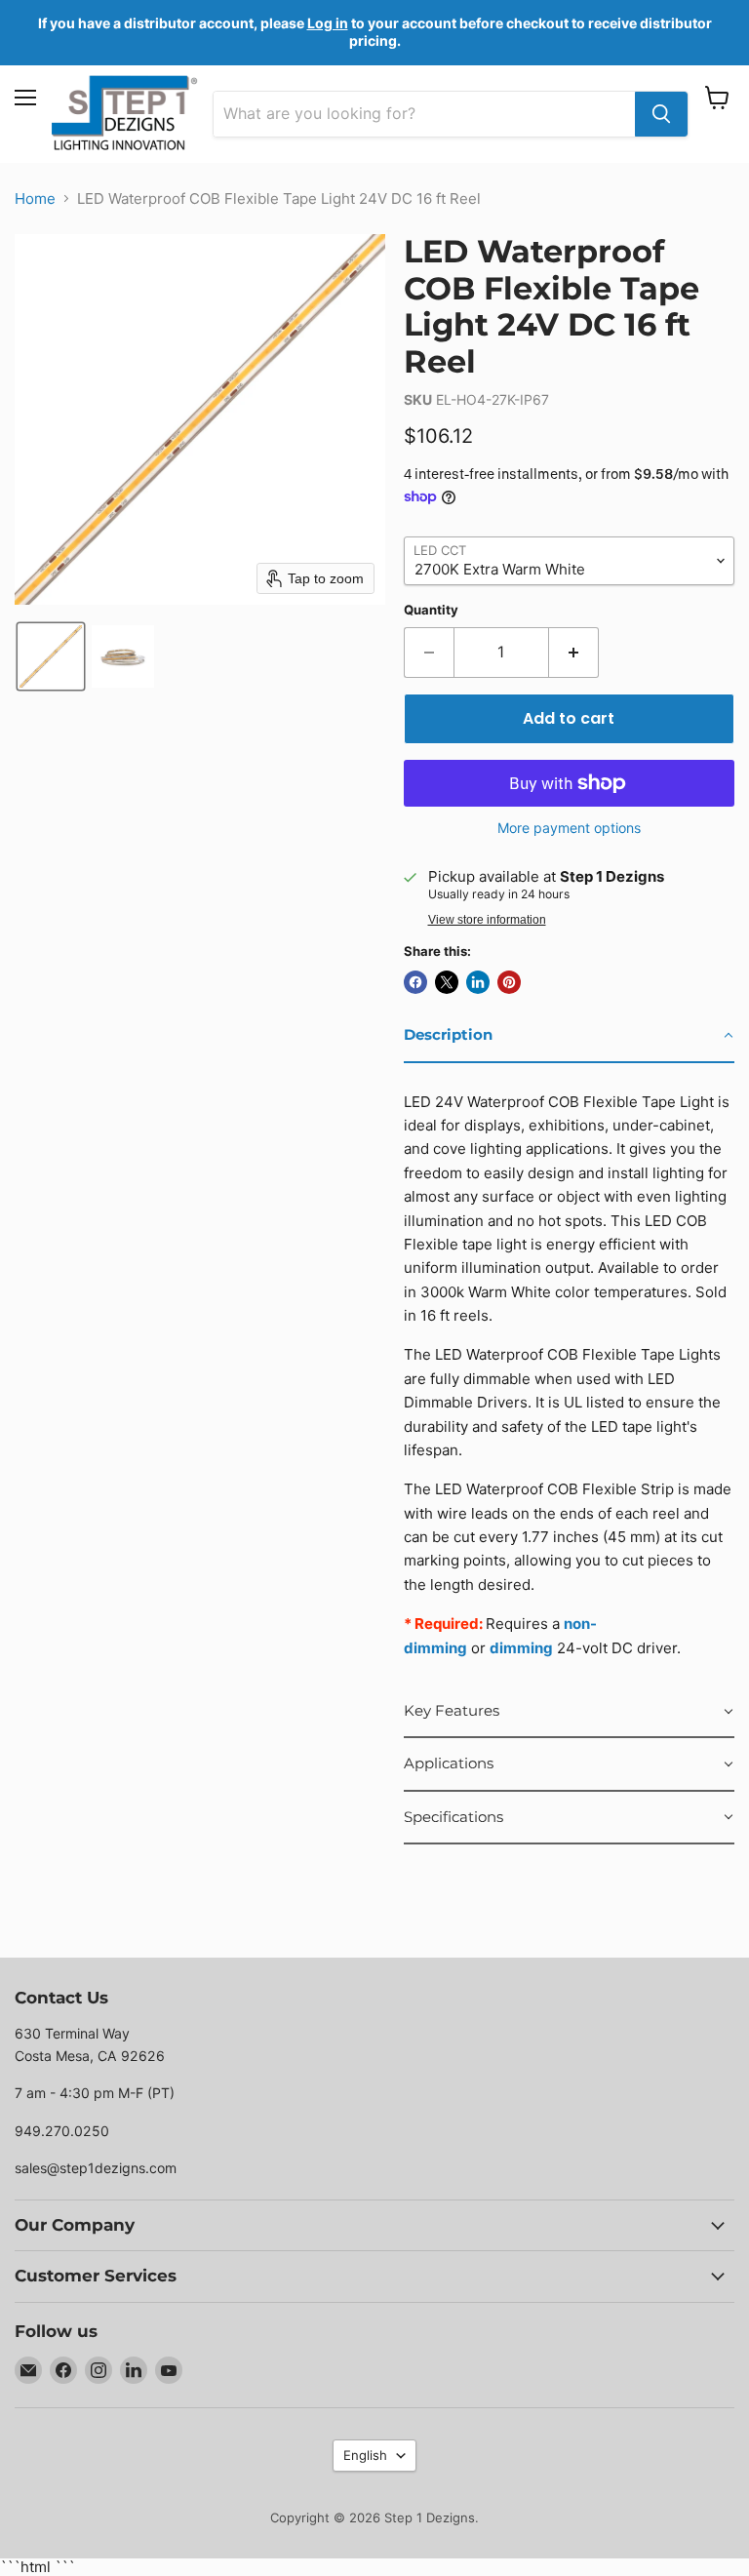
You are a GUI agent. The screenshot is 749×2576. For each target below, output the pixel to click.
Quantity (431, 610)
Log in (328, 23)
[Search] (661, 114)
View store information (487, 920)
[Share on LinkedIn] (478, 982)
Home (35, 198)
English (365, 2455)
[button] (51, 656)
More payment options (569, 828)
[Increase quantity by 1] (574, 653)
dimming (521, 1648)
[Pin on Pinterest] (509, 982)
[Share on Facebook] (415, 982)
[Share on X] (447, 982)
